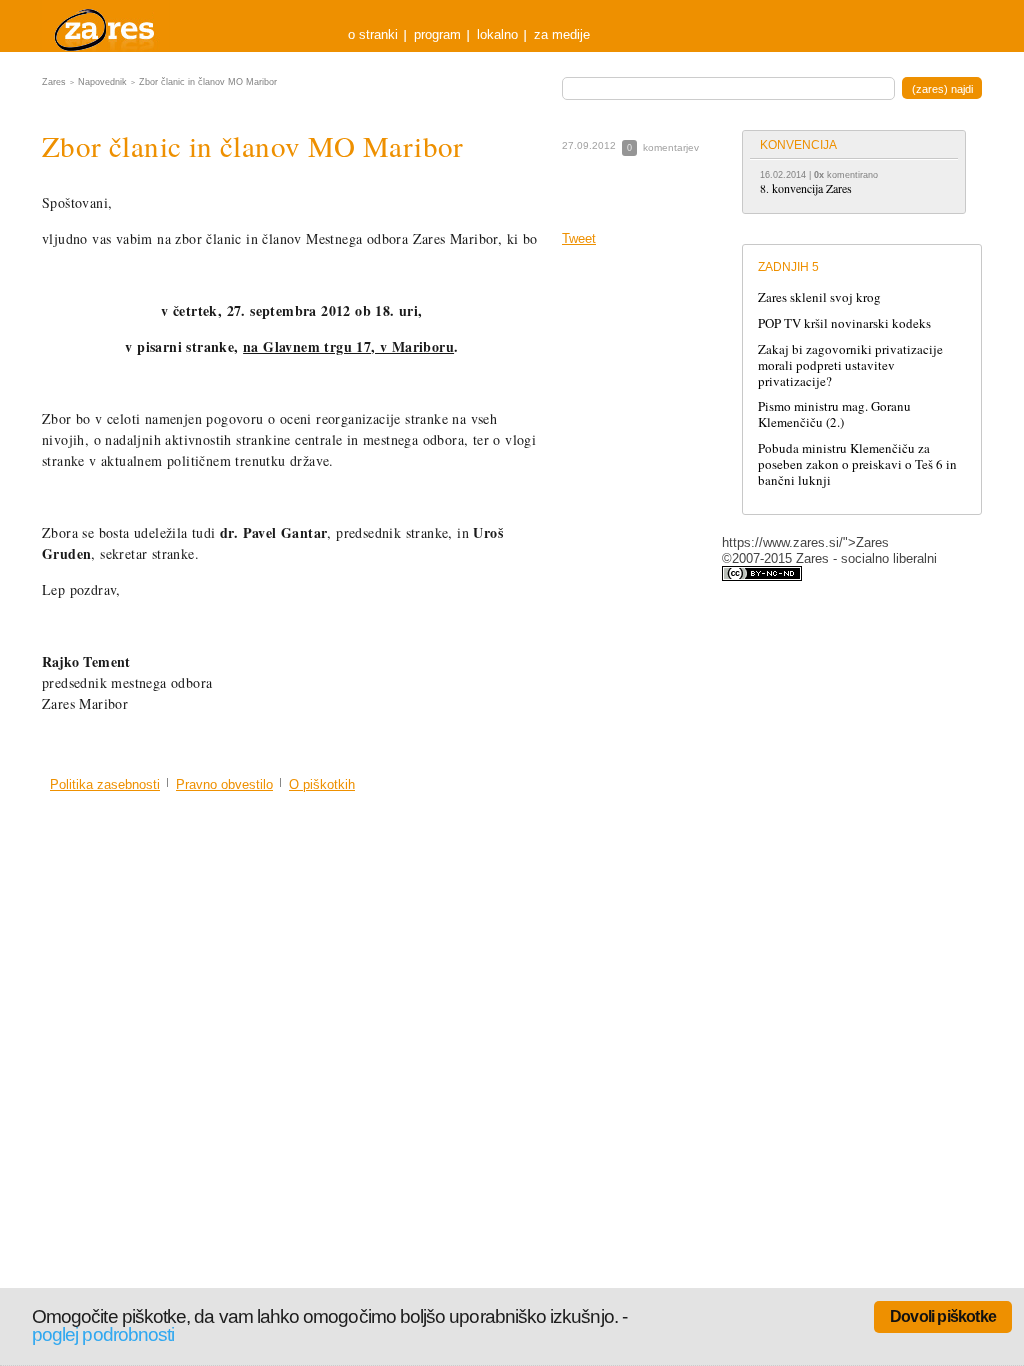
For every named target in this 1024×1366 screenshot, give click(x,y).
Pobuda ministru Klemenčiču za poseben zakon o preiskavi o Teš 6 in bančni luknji (857, 464)
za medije (562, 34)
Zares (106, 26)
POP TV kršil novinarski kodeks (844, 323)
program (437, 34)
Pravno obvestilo (224, 784)
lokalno (497, 34)
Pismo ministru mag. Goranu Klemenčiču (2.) (834, 414)
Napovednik (102, 82)
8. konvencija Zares (806, 188)
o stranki (373, 34)
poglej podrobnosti (103, 1334)
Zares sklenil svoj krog (819, 297)
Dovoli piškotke (943, 1316)
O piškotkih (322, 784)
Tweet (579, 238)
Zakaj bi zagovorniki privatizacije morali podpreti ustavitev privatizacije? (850, 365)
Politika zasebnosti (105, 784)
